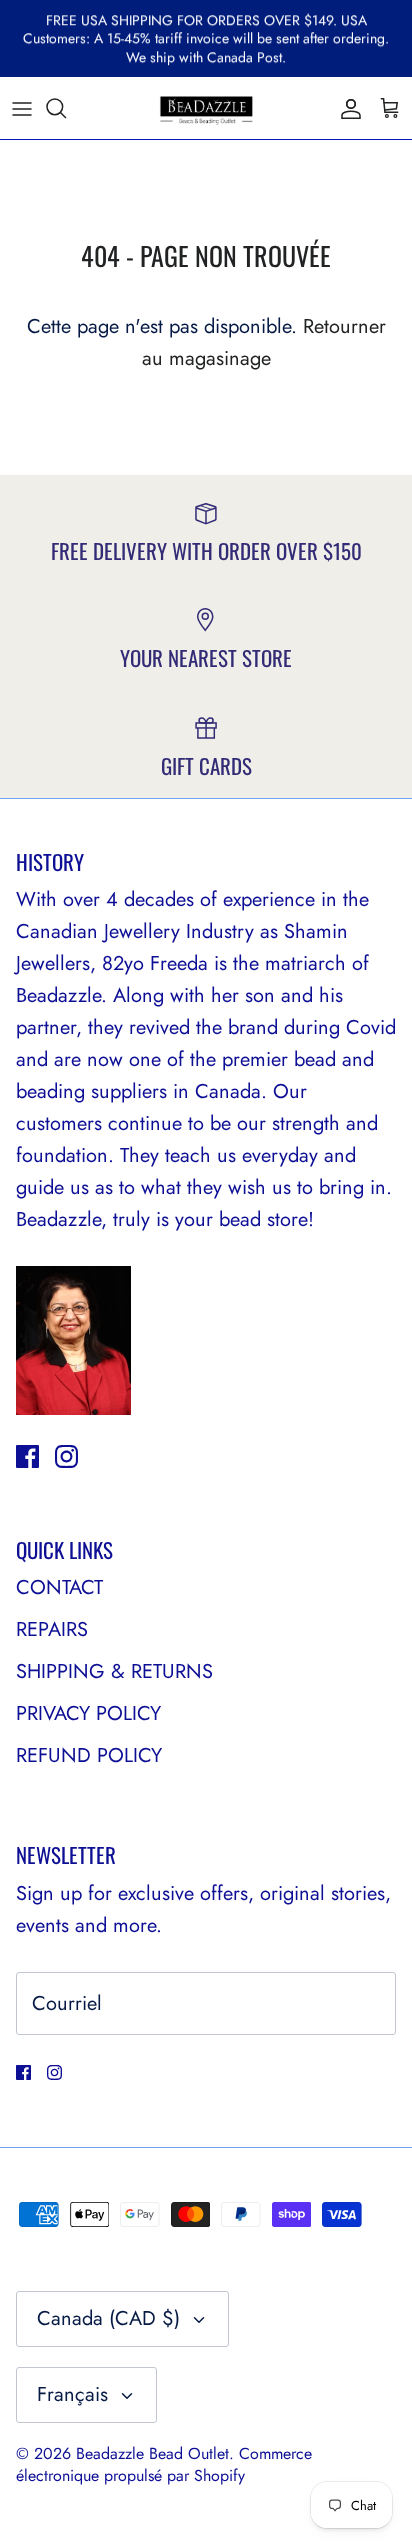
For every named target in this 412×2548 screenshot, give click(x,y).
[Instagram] (66, 1456)
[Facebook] (27, 1456)
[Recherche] (66, 108)
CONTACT (59, 1587)
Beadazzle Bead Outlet (152, 2453)
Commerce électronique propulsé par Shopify (164, 2464)
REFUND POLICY (89, 1755)
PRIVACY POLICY (88, 1713)
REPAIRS (52, 1629)
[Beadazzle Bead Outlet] (206, 108)
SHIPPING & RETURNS (114, 1671)
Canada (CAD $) (108, 2318)
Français (72, 2394)
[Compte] (346, 108)
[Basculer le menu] (22, 108)
